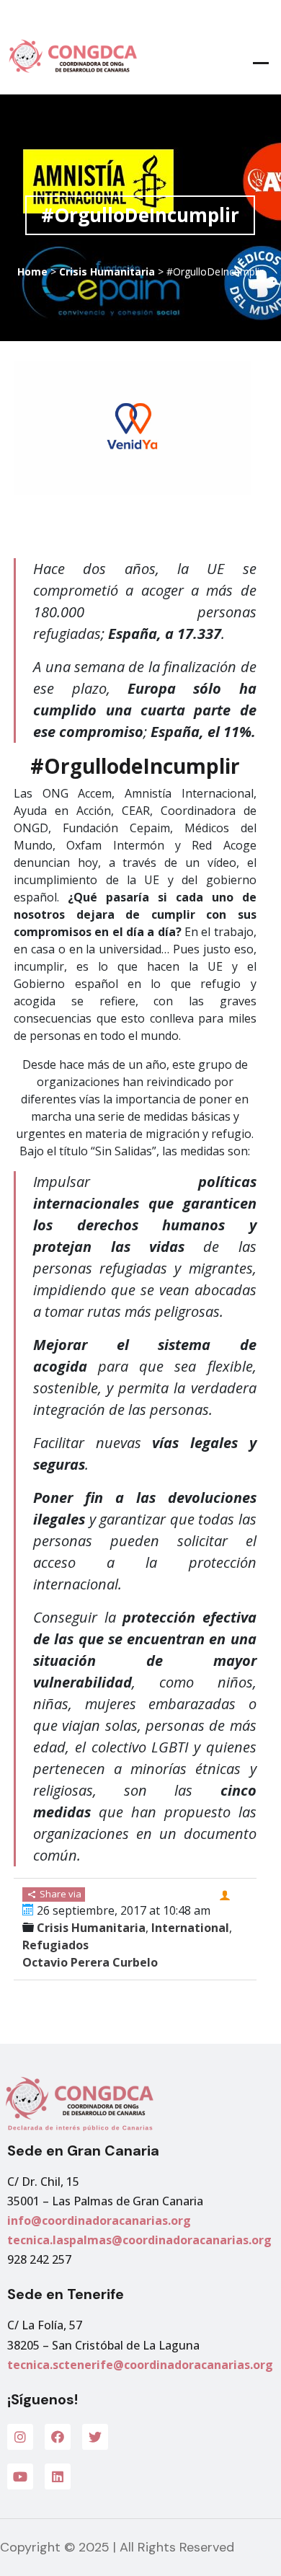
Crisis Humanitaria (107, 272)
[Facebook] (58, 2437)
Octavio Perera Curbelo (90, 1962)
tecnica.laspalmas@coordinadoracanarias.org (139, 2240)
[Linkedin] (58, 2476)
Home (32, 272)
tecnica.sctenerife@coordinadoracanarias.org (140, 2365)
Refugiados (55, 1945)
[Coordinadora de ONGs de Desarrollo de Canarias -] (70, 56)
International (190, 1928)
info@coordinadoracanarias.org (99, 2220)
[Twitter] (95, 2437)
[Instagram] (20, 2437)
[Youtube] (20, 2476)
